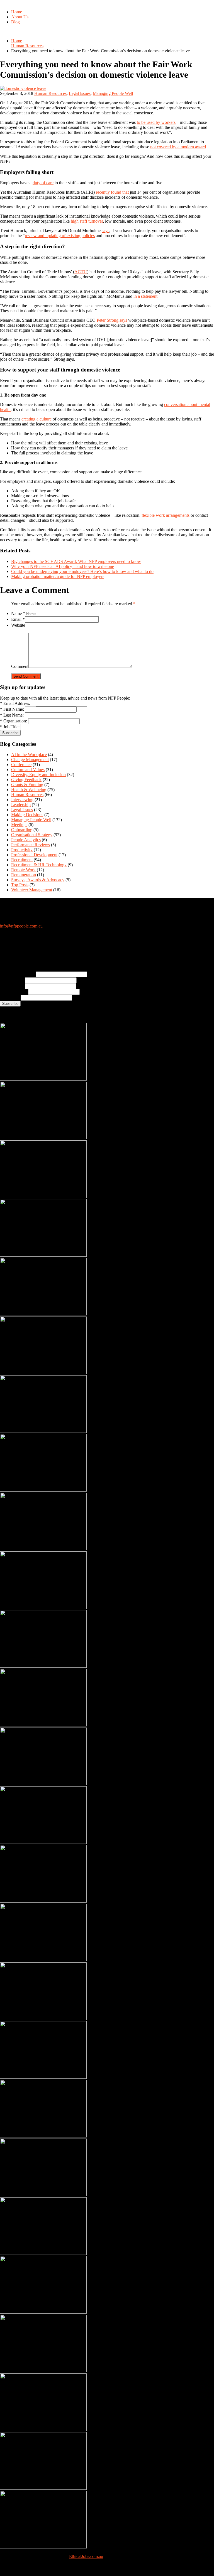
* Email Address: (17, 703)
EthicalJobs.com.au (86, 2556)
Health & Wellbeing (29, 790)
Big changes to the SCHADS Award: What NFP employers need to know (76, 561)
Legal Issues (80, 93)
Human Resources (27, 46)
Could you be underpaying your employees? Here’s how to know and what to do (82, 571)
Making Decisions (27, 815)
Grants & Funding (27, 785)
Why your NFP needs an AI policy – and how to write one (63, 566)
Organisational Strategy (32, 835)
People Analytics (26, 840)
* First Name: (12, 709)
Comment (20, 666)
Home (17, 12)
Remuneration (24, 875)
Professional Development (34, 855)
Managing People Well (113, 93)
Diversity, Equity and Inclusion (38, 775)
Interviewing (22, 800)
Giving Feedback (26, 780)
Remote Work (23, 870)
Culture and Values (28, 770)
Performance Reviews (31, 845)
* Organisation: (14, 721)
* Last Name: (12, 715)
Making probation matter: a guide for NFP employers (58, 576)
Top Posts (20, 885)
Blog (15, 22)
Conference (21, 765)
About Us (20, 17)
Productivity (22, 850)
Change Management (30, 760)
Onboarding (22, 830)
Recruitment (22, 860)
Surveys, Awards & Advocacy (38, 880)
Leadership (21, 805)
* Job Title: (10, 727)
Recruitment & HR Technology (39, 865)
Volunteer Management (32, 890)
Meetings (19, 825)
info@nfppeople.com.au (21, 926)
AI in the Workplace (29, 755)
